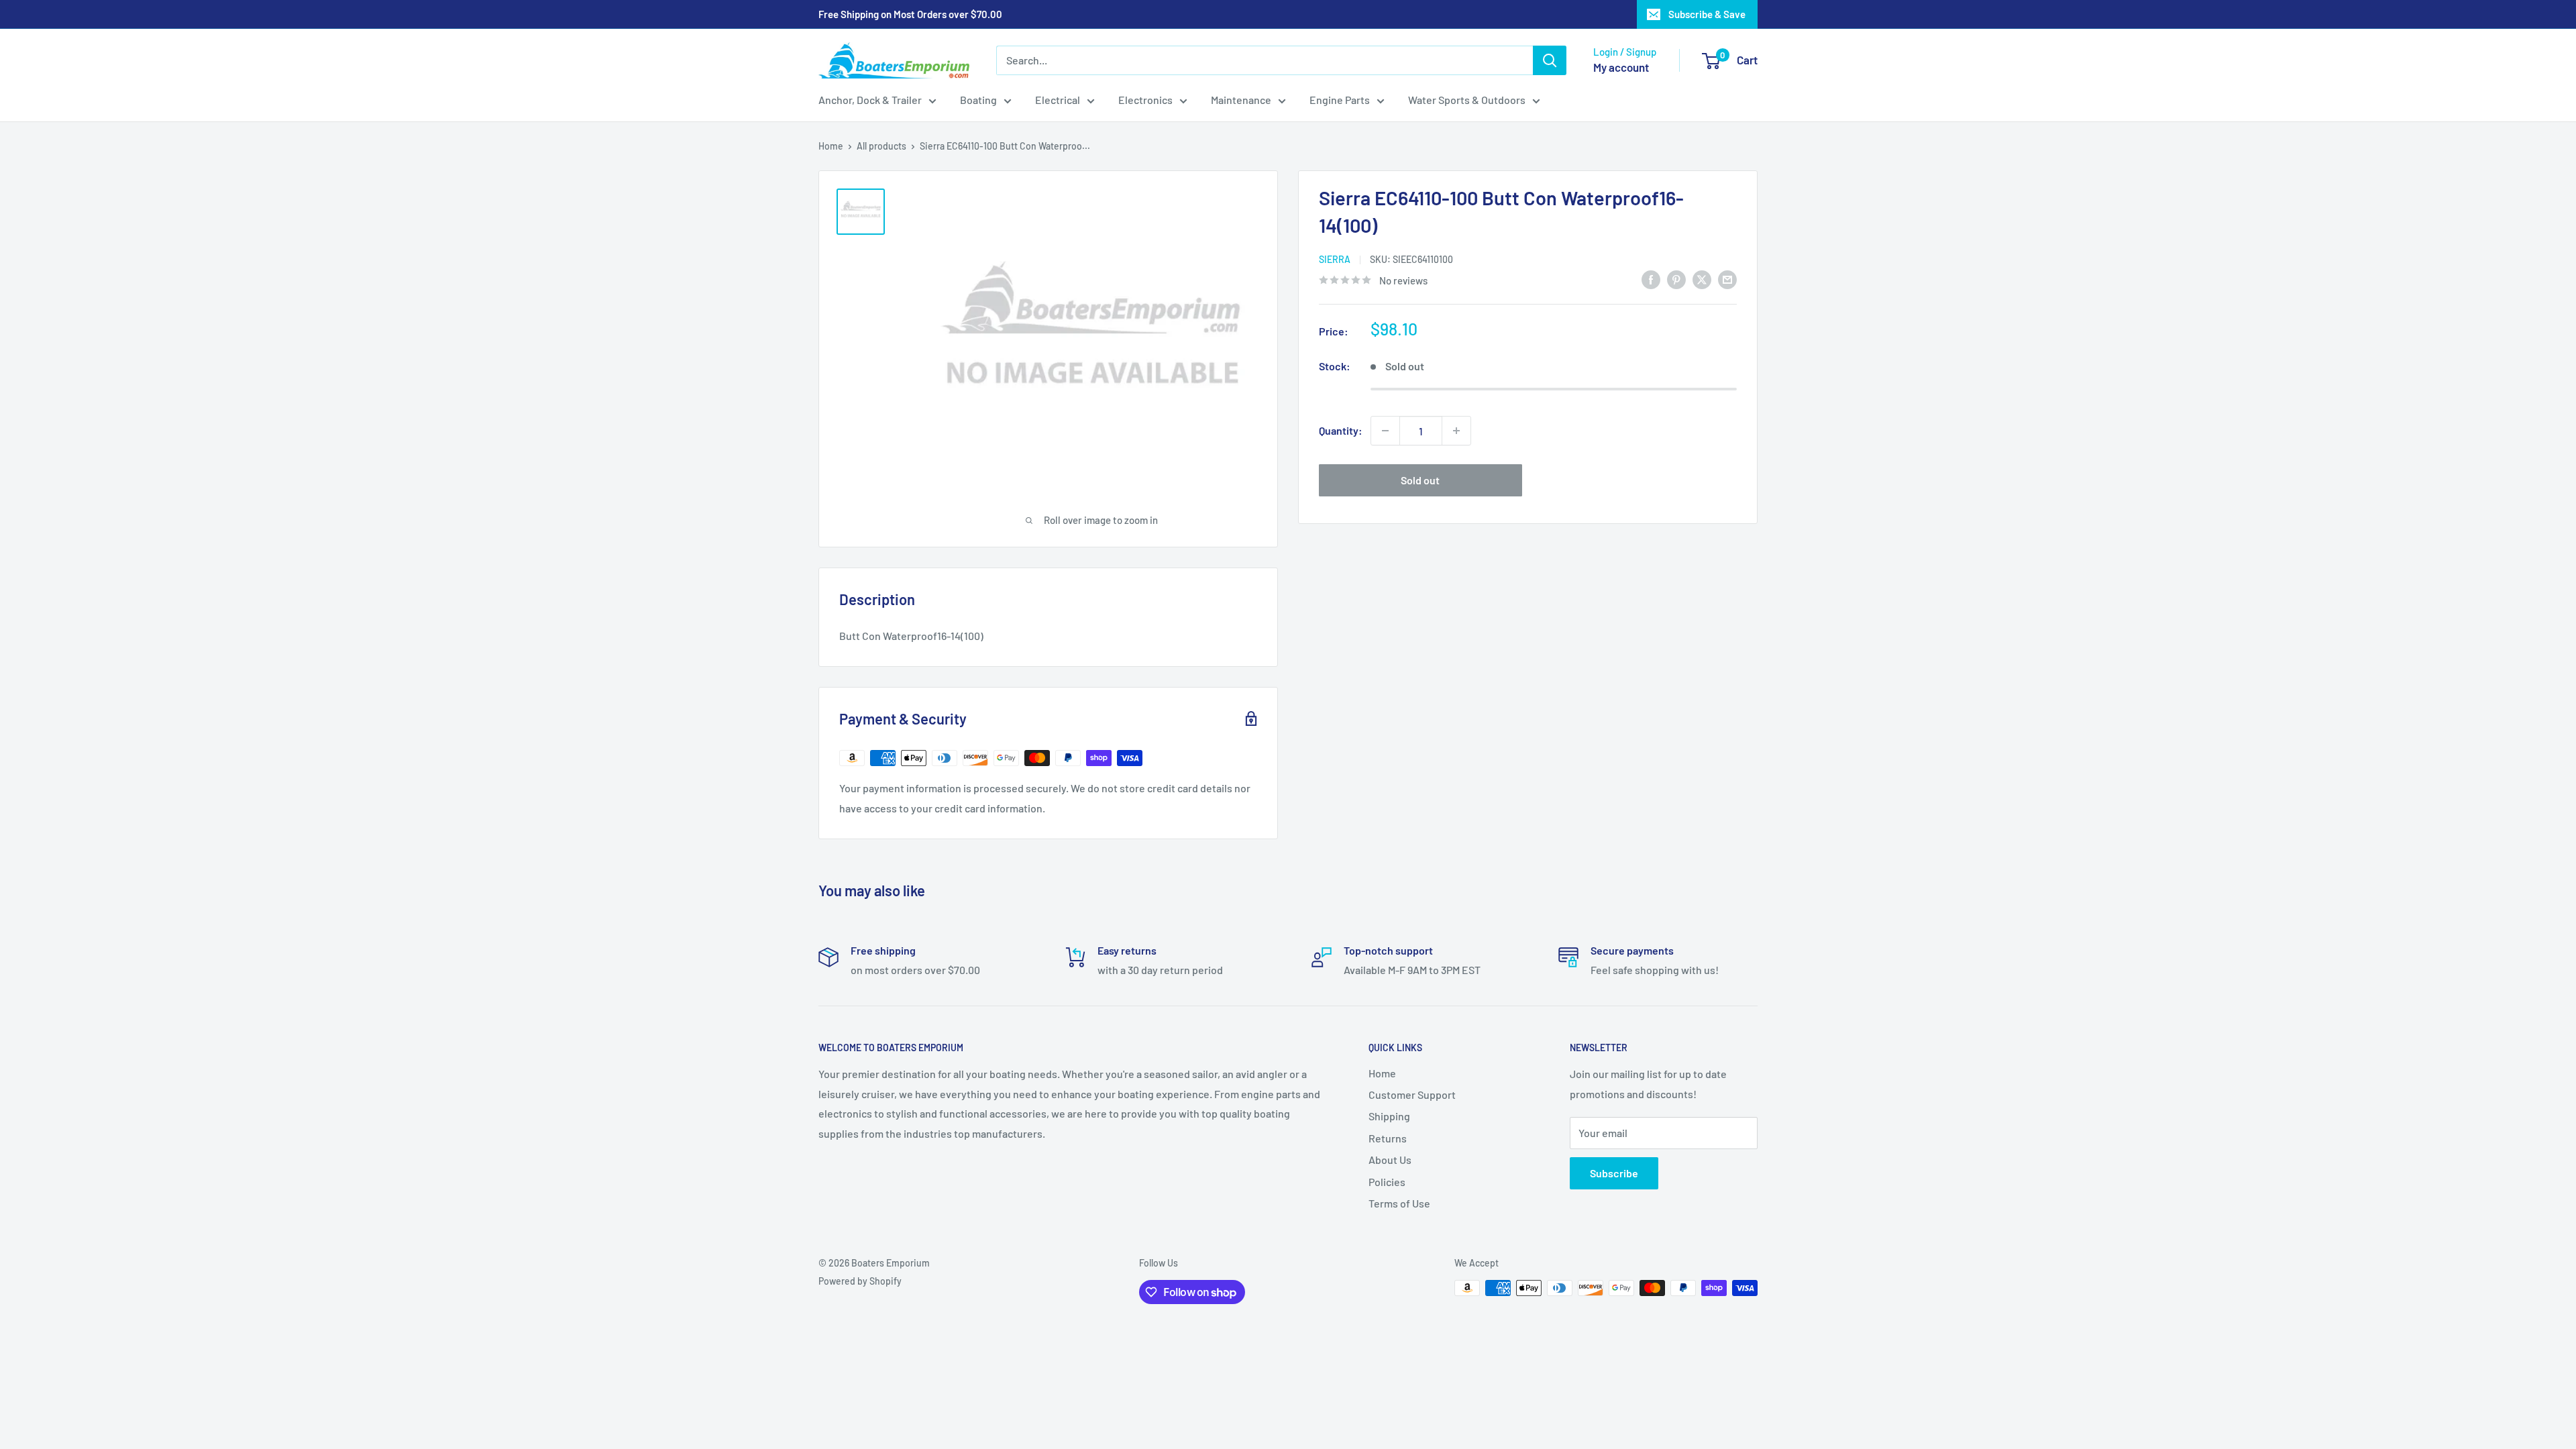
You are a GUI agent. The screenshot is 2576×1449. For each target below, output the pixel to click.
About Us (1390, 1160)
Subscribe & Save (1707, 14)
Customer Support (1412, 1094)
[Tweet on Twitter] (1702, 279)
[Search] (1550, 60)
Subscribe (1614, 1173)
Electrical (1058, 100)
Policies (1387, 1182)
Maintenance (1241, 100)
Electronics (1145, 100)
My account (1621, 67)
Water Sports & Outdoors (1467, 100)
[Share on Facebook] (1651, 279)
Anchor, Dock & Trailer (870, 100)
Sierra (1335, 259)
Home (831, 146)
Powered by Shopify (860, 1281)
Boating (978, 100)
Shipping (1389, 1116)
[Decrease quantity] (1385, 431)
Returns (1388, 1138)
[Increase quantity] (1456, 431)
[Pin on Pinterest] (1676, 279)
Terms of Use (1399, 1203)
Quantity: (1341, 430)
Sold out (1420, 480)
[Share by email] (1727, 279)
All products (881, 146)
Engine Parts (1340, 100)
